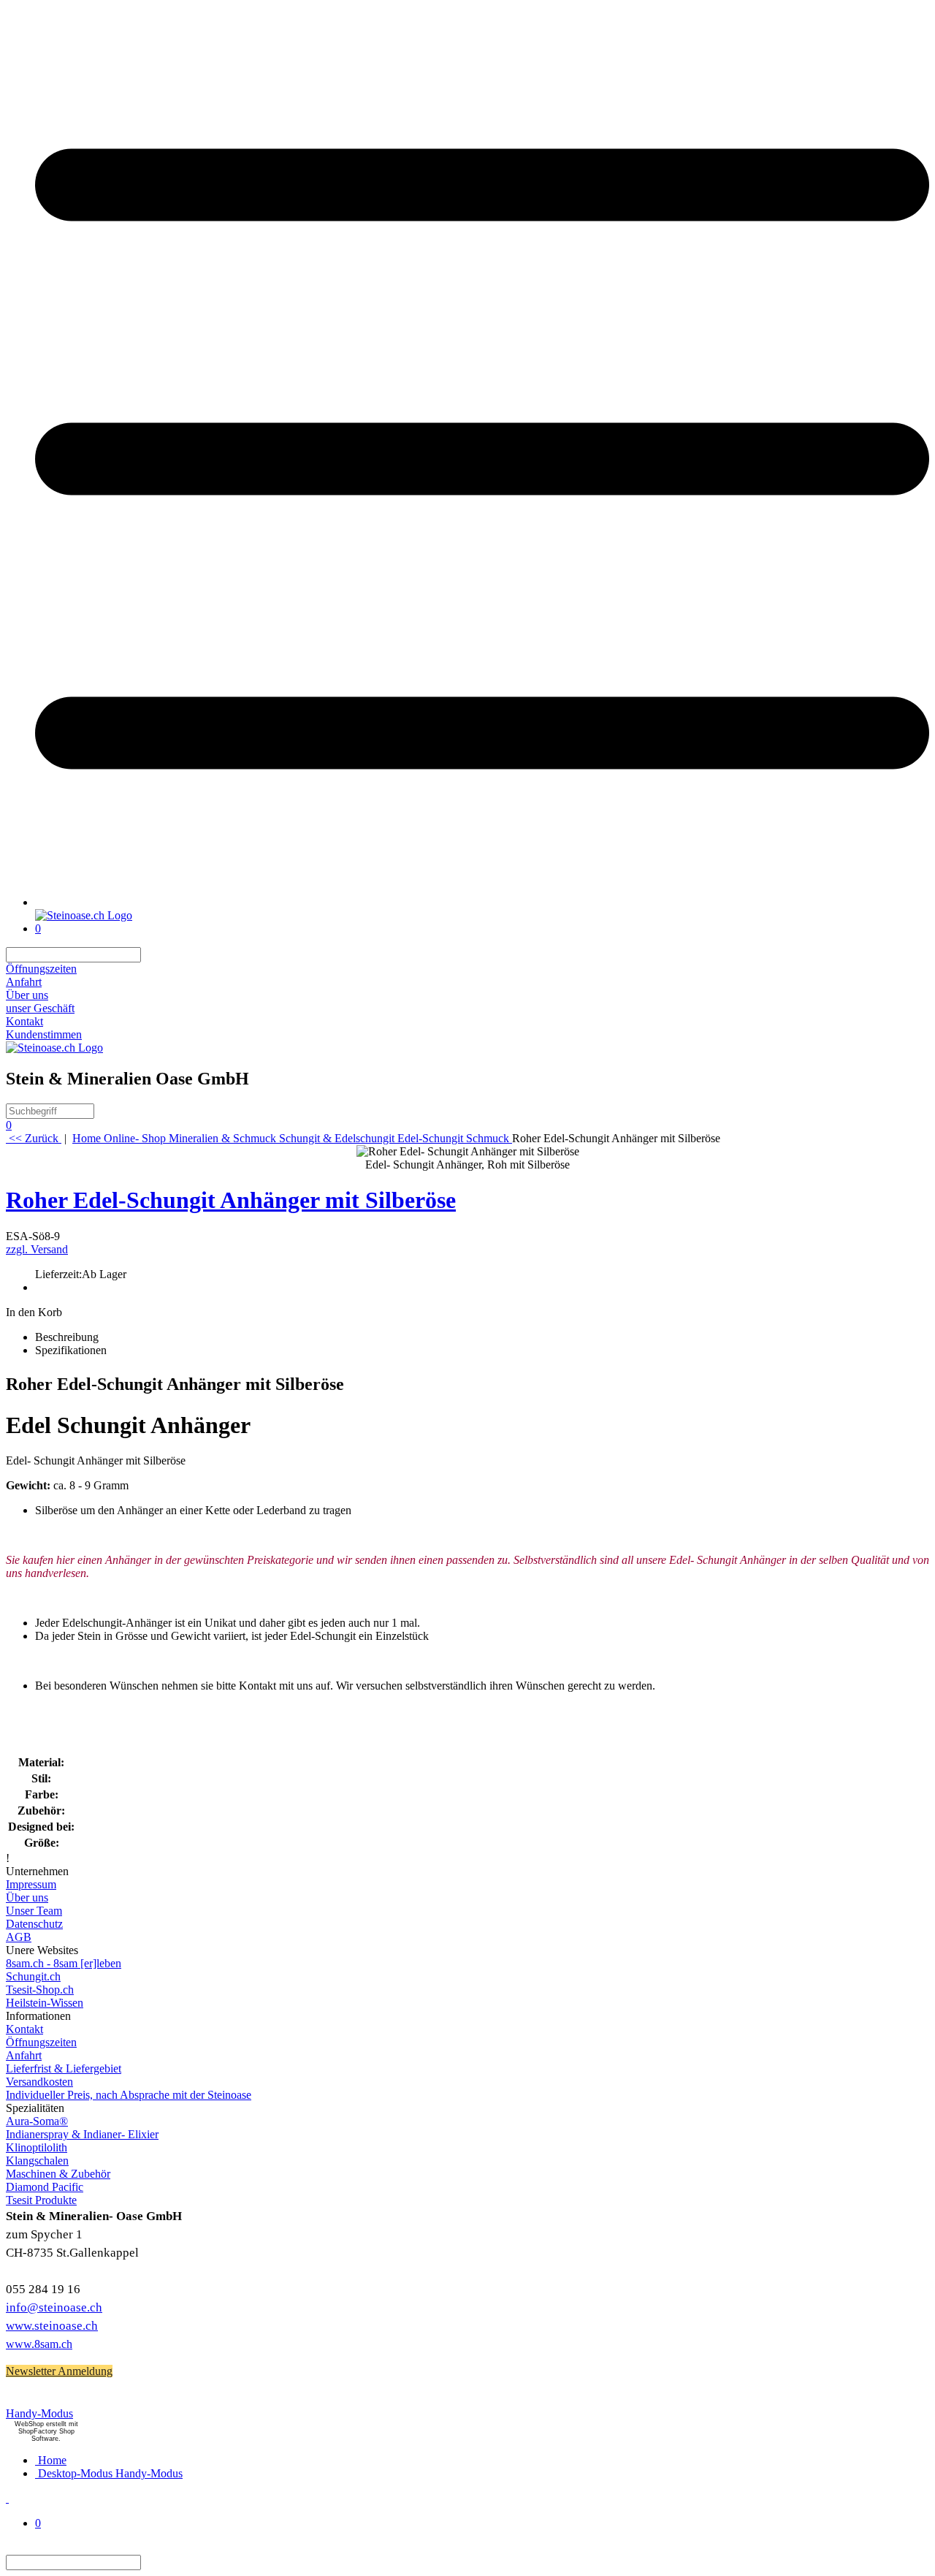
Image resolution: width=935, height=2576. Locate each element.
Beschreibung (67, 1337)
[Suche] (150, 955)
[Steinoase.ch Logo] (84, 915)
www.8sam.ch (39, 2344)
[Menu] (482, 902)
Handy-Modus (39, 2413)
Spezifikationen (71, 1350)
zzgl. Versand (37, 1249)
